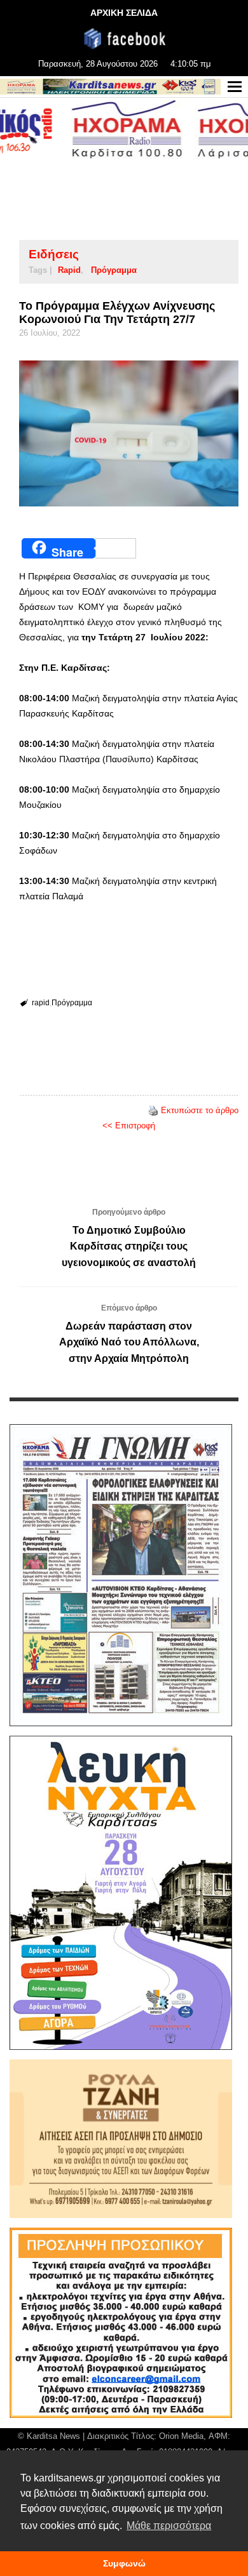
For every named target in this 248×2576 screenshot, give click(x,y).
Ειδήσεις (54, 254)
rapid (69, 270)
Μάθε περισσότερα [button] (169, 2526)
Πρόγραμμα (114, 270)
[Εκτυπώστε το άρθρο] (153, 1110)
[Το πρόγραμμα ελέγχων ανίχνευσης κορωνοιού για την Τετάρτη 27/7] (129, 433)
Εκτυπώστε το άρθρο (200, 1110)
